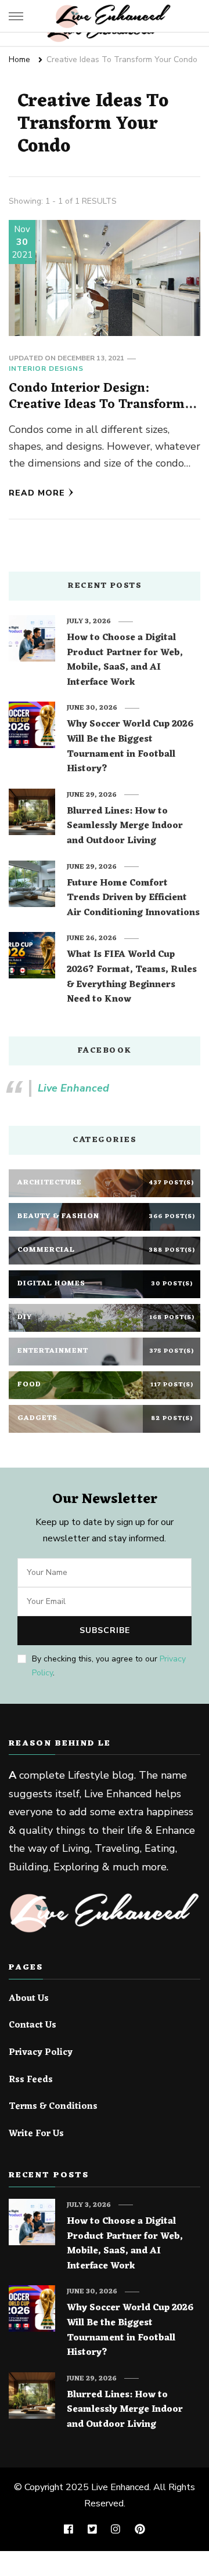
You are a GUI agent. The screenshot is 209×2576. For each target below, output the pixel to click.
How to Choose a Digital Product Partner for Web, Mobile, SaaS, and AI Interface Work (125, 660)
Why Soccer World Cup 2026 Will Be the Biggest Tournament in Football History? (130, 747)
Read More (37, 493)
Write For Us (36, 2134)
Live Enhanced (73, 1088)
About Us (29, 1999)
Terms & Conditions (53, 2107)
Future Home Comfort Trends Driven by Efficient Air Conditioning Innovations (133, 899)
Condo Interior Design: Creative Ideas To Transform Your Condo (97, 404)
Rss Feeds (31, 2080)
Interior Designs (46, 368)
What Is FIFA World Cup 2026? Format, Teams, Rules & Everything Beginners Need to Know (132, 977)
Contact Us (33, 2026)
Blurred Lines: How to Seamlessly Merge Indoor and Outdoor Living (125, 827)
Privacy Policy (41, 2053)
